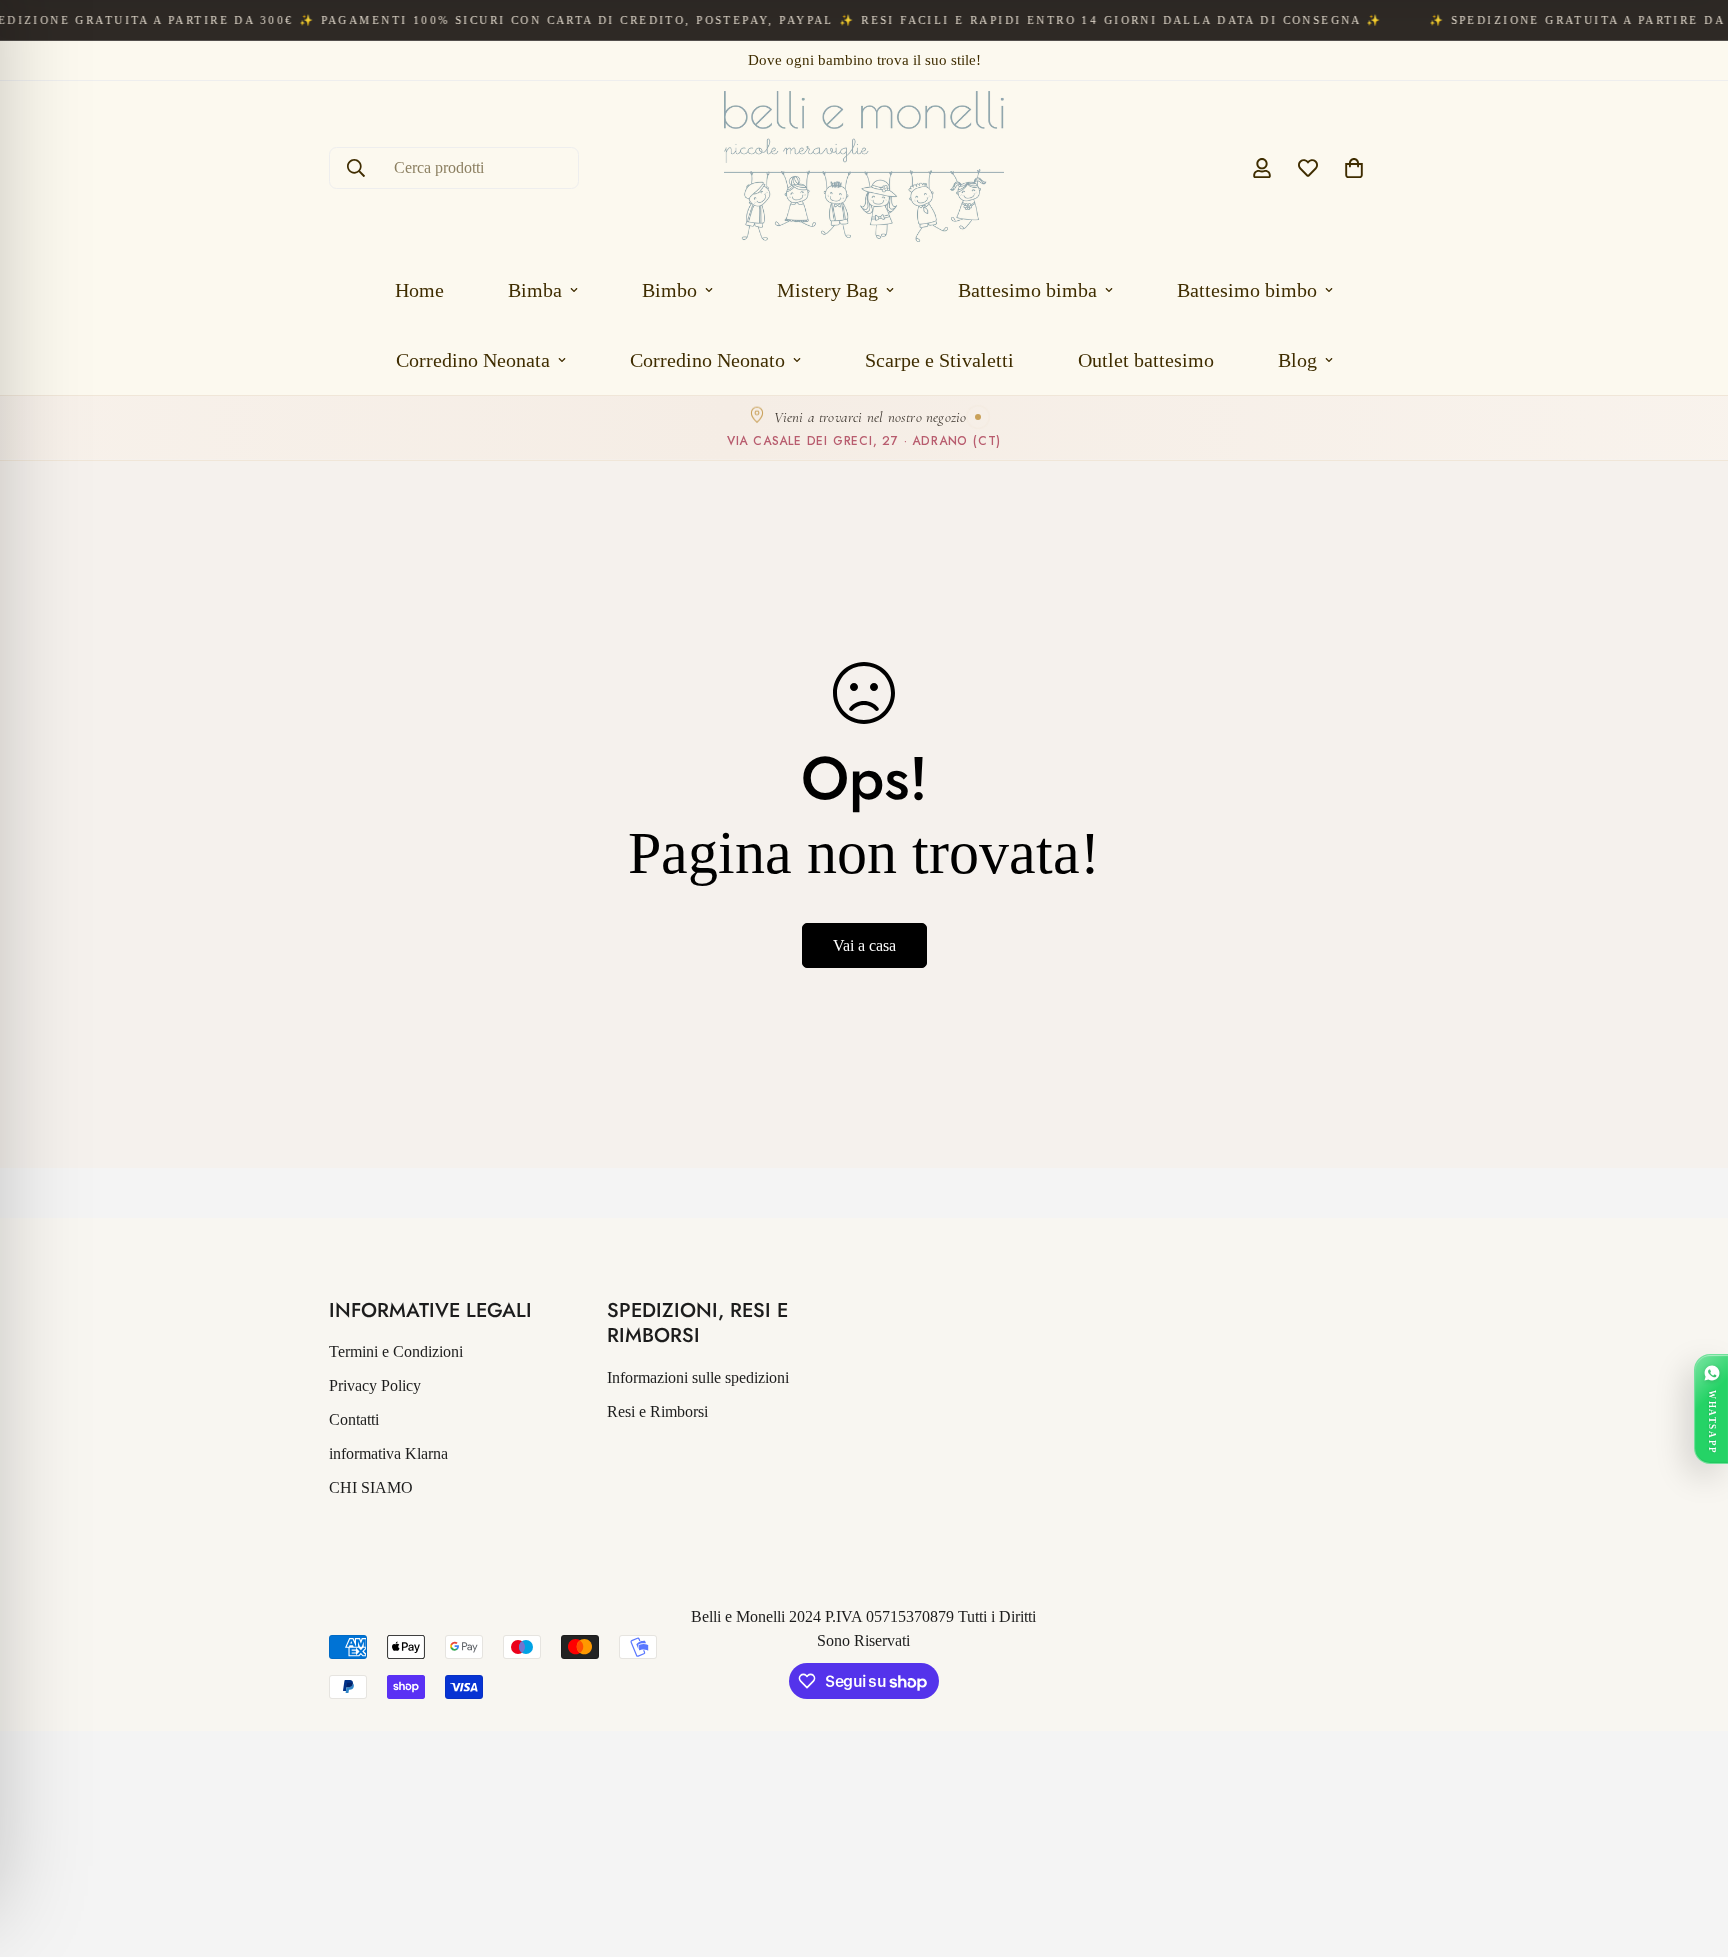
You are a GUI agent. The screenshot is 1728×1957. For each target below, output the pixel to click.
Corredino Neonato (707, 360)
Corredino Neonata (473, 360)
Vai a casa (864, 945)
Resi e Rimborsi (657, 1411)
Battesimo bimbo (1247, 290)
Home (419, 290)
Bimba (535, 290)
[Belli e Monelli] (864, 168)
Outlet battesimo (1146, 360)
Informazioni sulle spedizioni (698, 1377)
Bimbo (669, 290)
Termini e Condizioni (396, 1351)
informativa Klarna (388, 1453)
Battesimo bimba (1027, 290)
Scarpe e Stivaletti (939, 360)
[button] (1354, 168)
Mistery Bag (827, 290)
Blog (1297, 360)
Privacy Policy (375, 1385)
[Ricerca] (356, 168)
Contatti (354, 1419)
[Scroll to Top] (1689, 1848)
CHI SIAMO (371, 1487)
